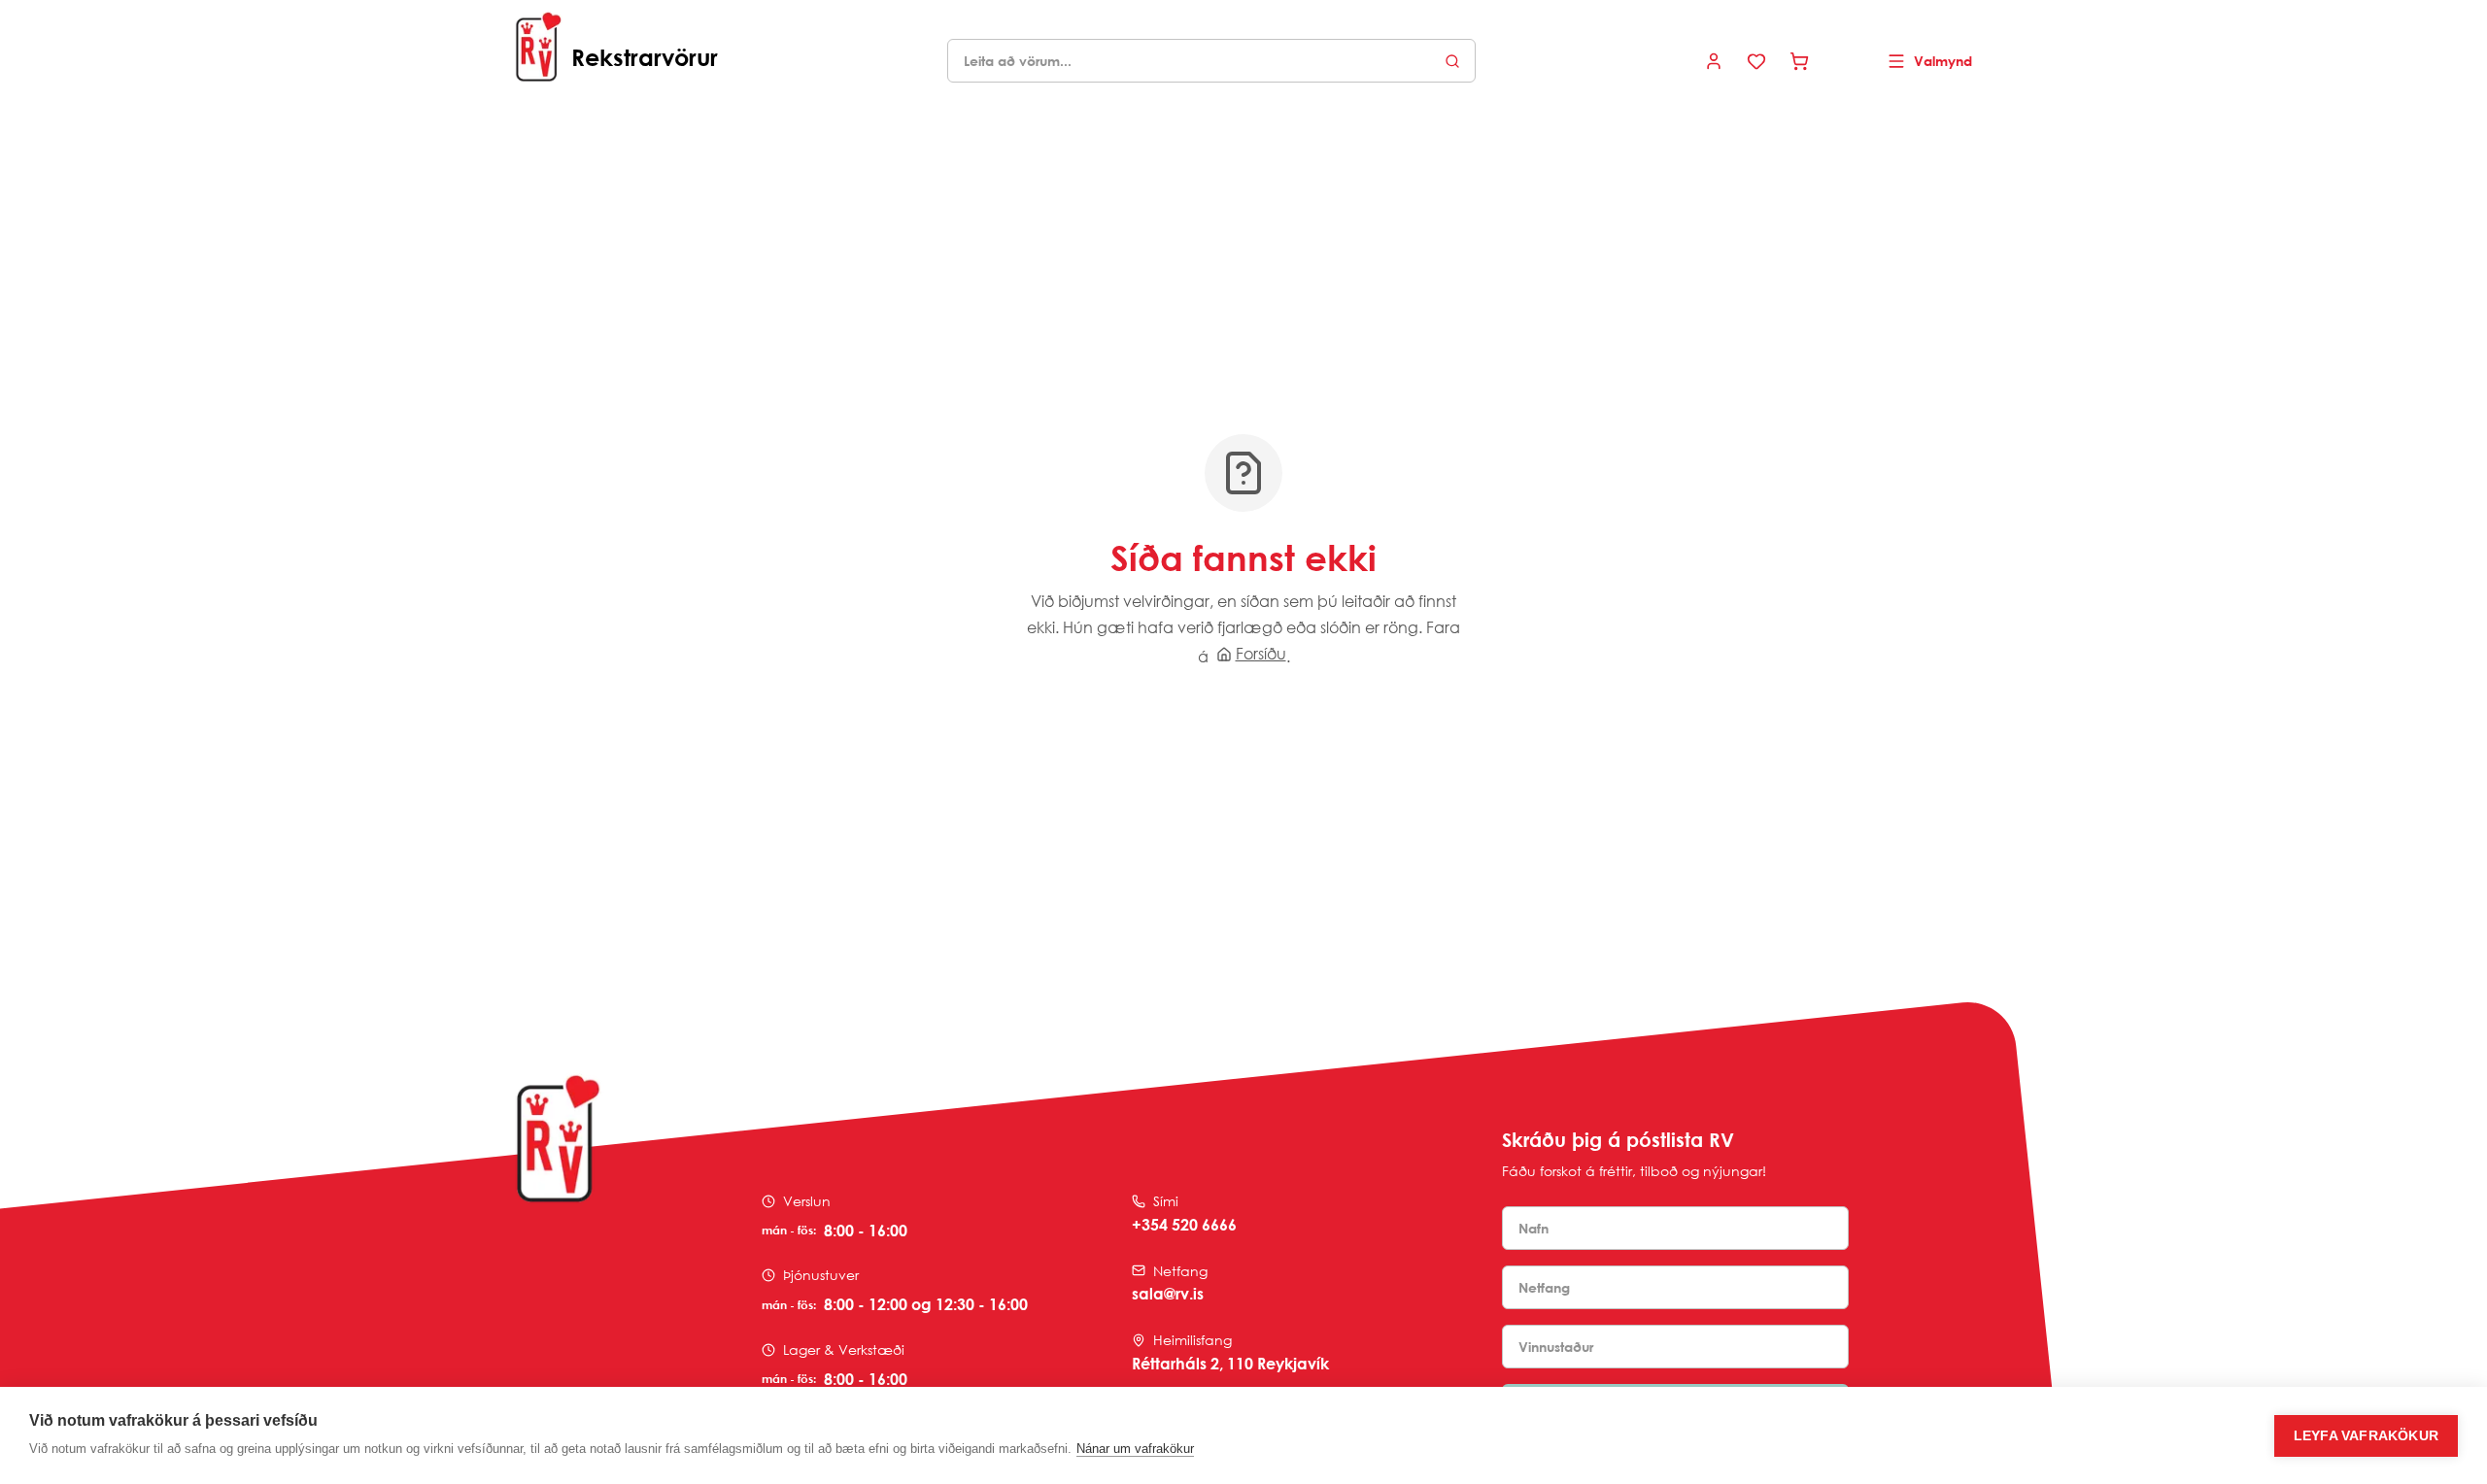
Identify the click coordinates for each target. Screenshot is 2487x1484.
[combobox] (1211, 61)
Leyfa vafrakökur (2366, 1436)
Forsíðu (1261, 654)
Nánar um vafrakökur (1135, 1449)
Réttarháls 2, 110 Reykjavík (1230, 1364)
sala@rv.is (1168, 1294)
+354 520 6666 (1184, 1225)
